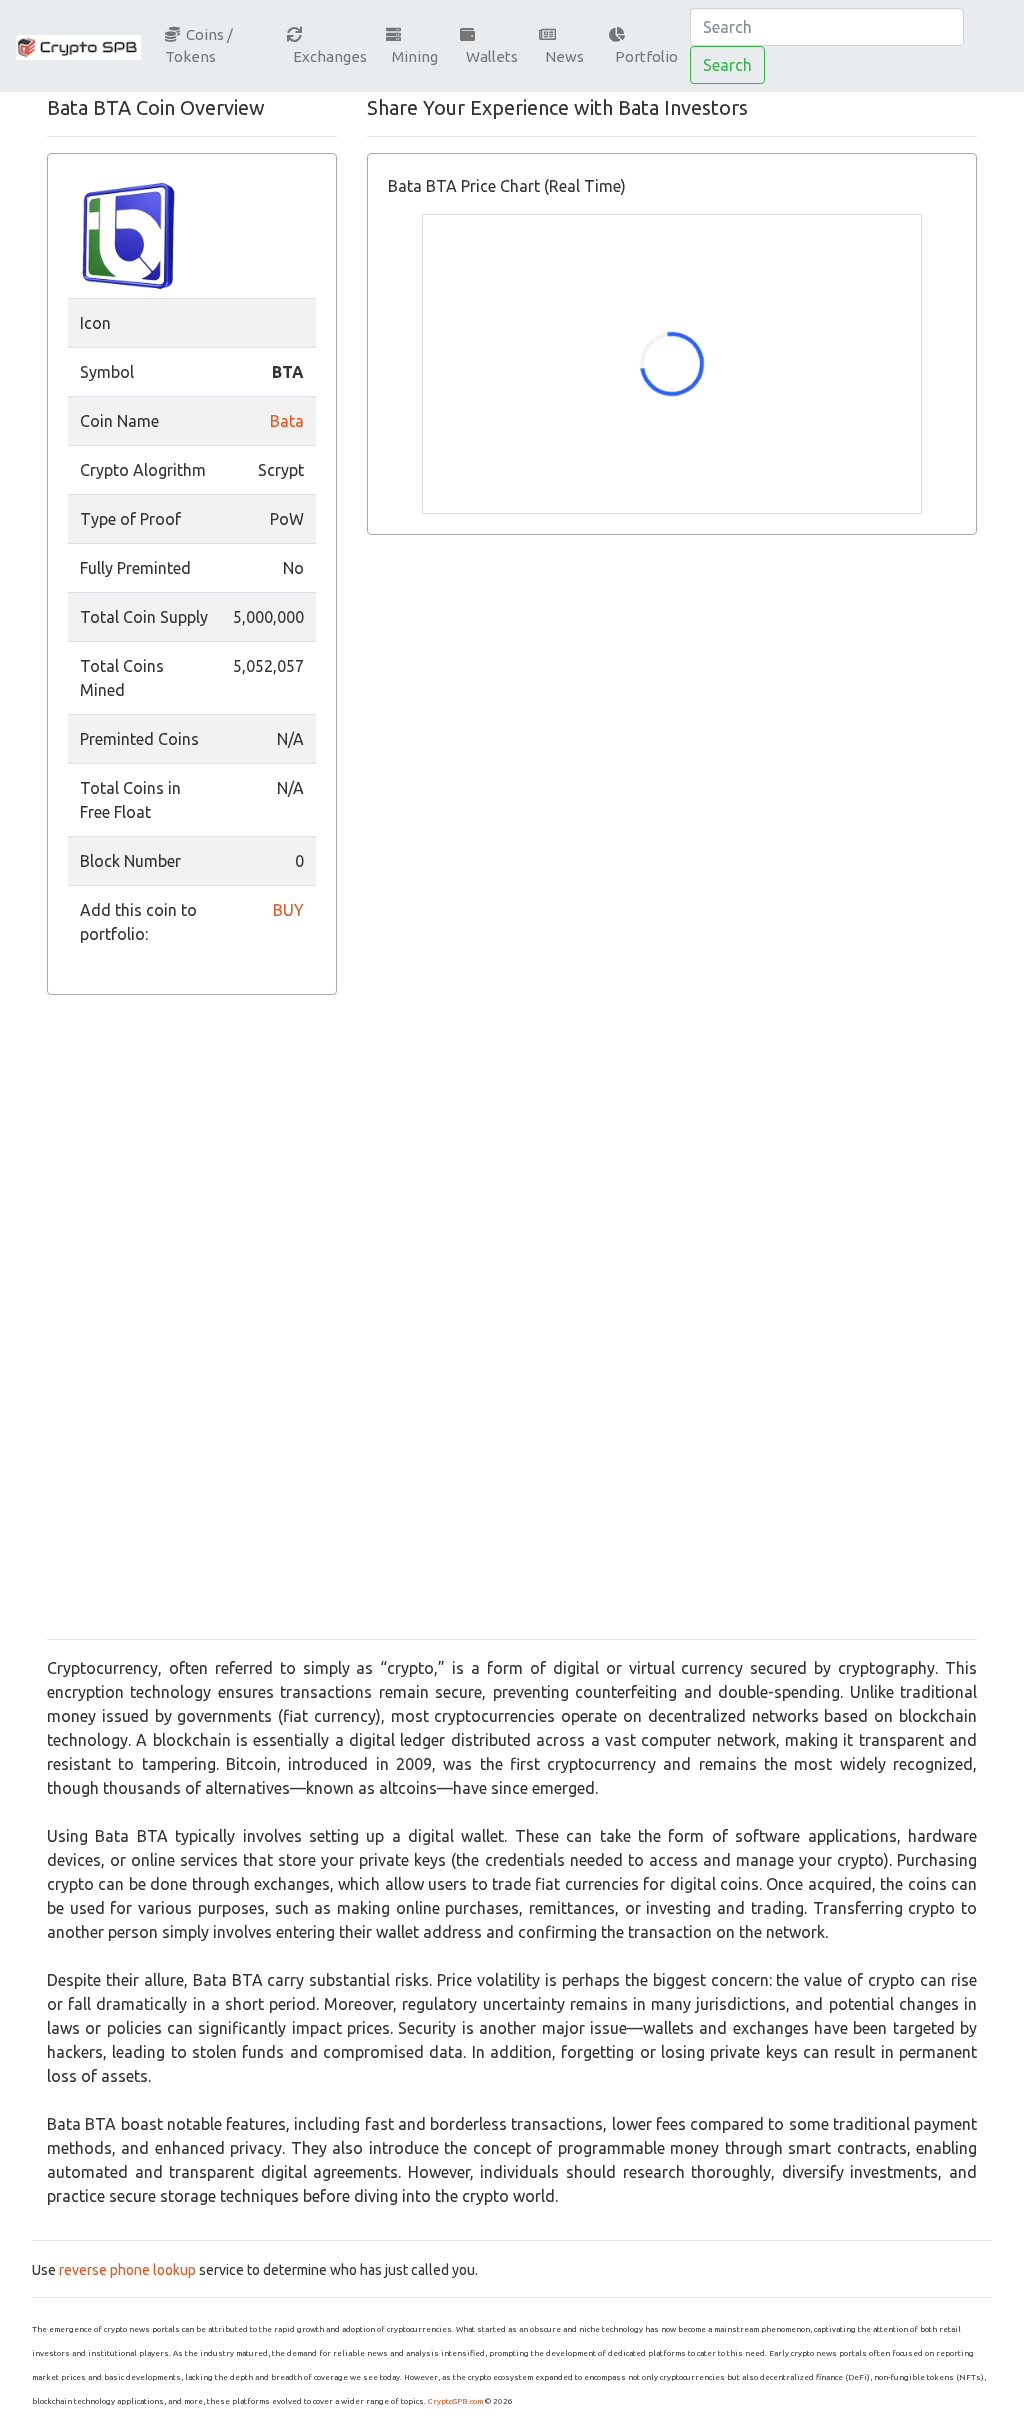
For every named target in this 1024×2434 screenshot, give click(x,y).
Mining (412, 56)
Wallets (489, 56)
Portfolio (643, 56)
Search (727, 65)
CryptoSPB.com (455, 2401)
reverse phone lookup (127, 2270)
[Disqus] (672, 849)
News (561, 56)
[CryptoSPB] (78, 46)
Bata (287, 421)
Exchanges (327, 56)
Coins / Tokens (199, 46)
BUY (288, 910)
